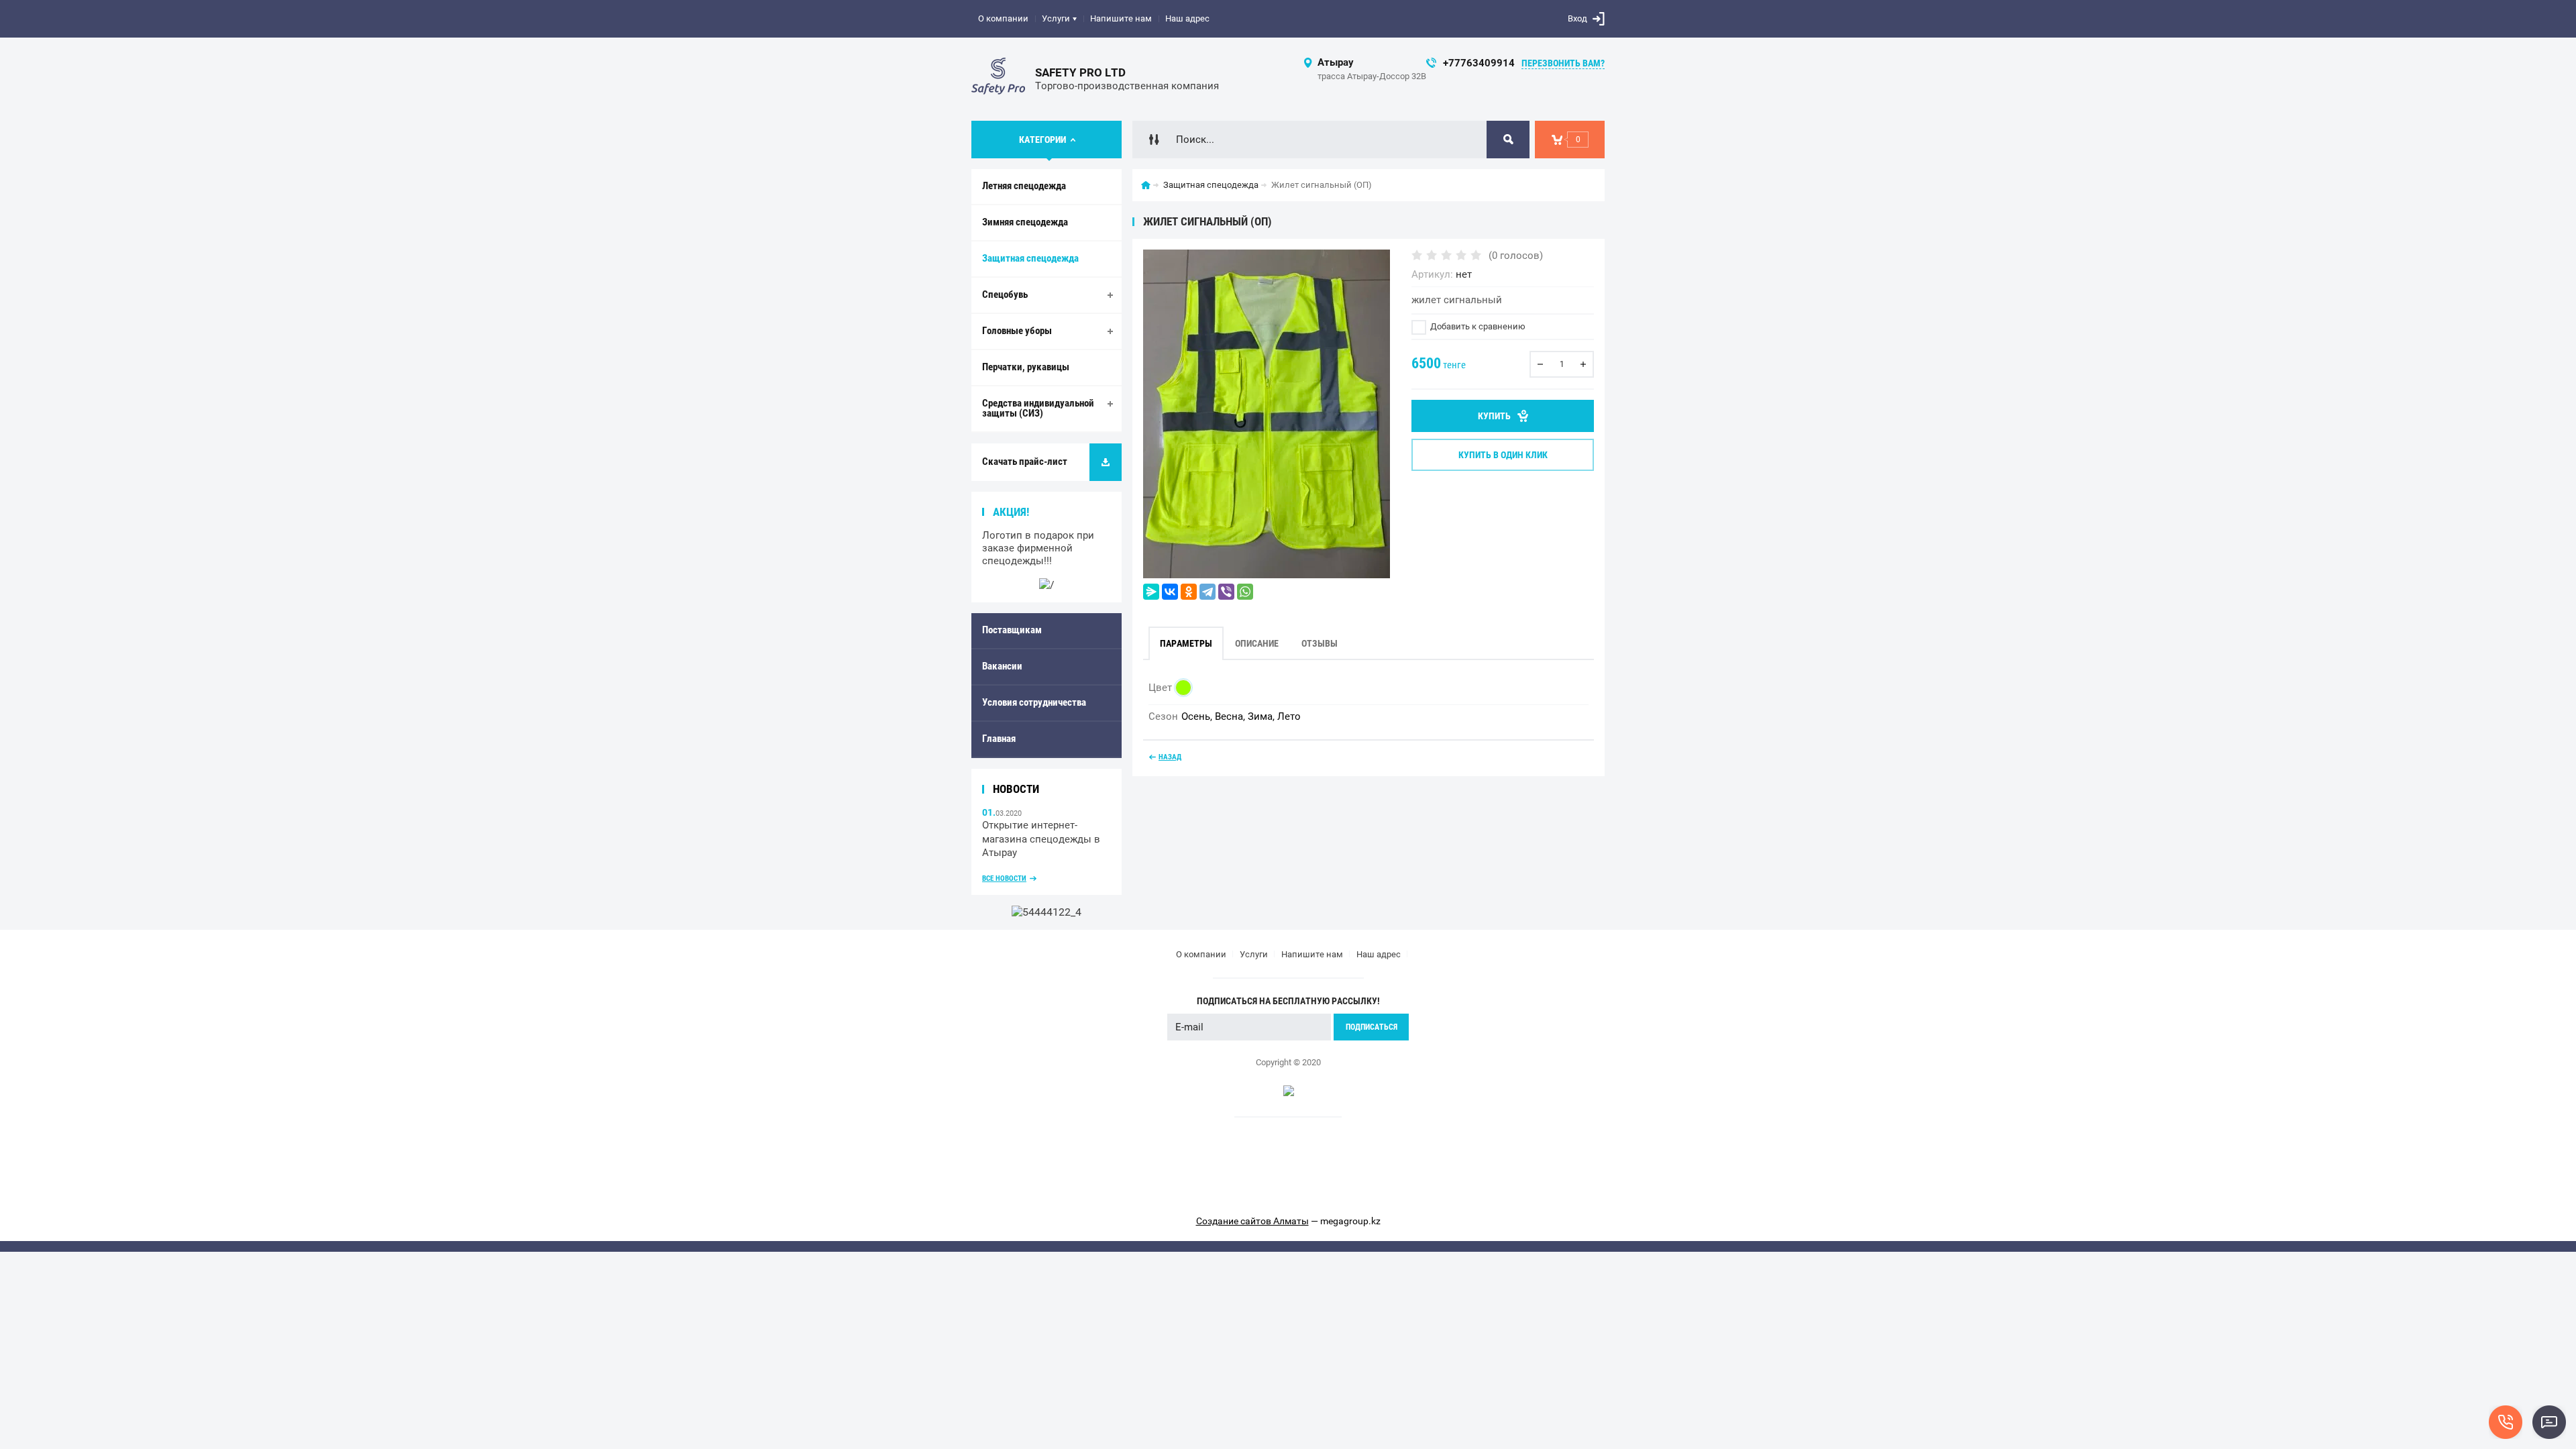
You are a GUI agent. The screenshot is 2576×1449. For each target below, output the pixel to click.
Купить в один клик (1503, 455)
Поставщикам (1012, 630)
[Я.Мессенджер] (1151, 592)
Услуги (1056, 18)
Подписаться (1372, 1027)
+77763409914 (1479, 63)
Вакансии (1002, 666)
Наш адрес (1187, 18)
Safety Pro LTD (1080, 72)
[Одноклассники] (1189, 592)
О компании (1003, 18)
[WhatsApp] (1245, 592)
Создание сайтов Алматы (1252, 1221)
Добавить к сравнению (1477, 326)
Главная (999, 739)
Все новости (1004, 878)
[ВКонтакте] (1170, 592)
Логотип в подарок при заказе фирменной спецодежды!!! (1038, 548)
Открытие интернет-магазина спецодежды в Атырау (1041, 839)
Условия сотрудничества (1034, 702)
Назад (1170, 757)
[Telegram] (1207, 592)
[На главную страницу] (998, 79)
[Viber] (1226, 592)
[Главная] (1146, 185)
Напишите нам (1121, 18)
